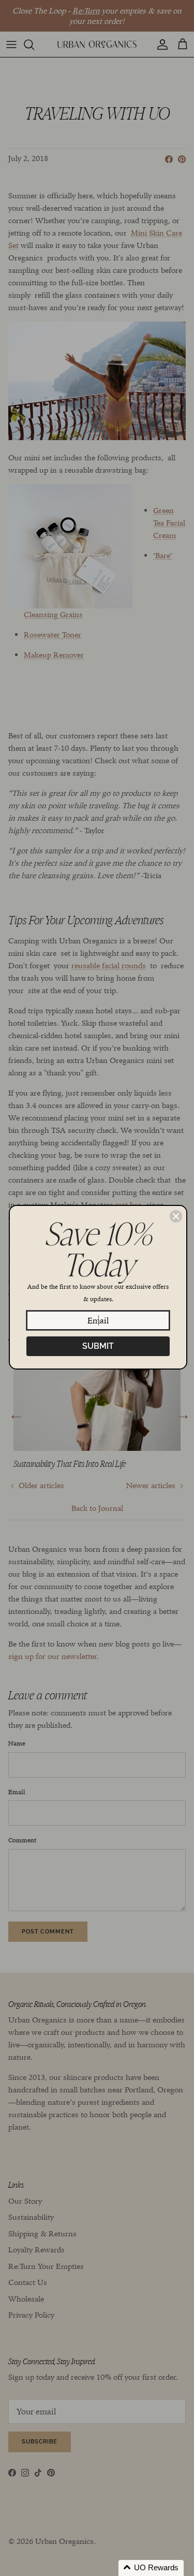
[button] (151, 2568)
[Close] (176, 1216)
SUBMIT (98, 1346)
